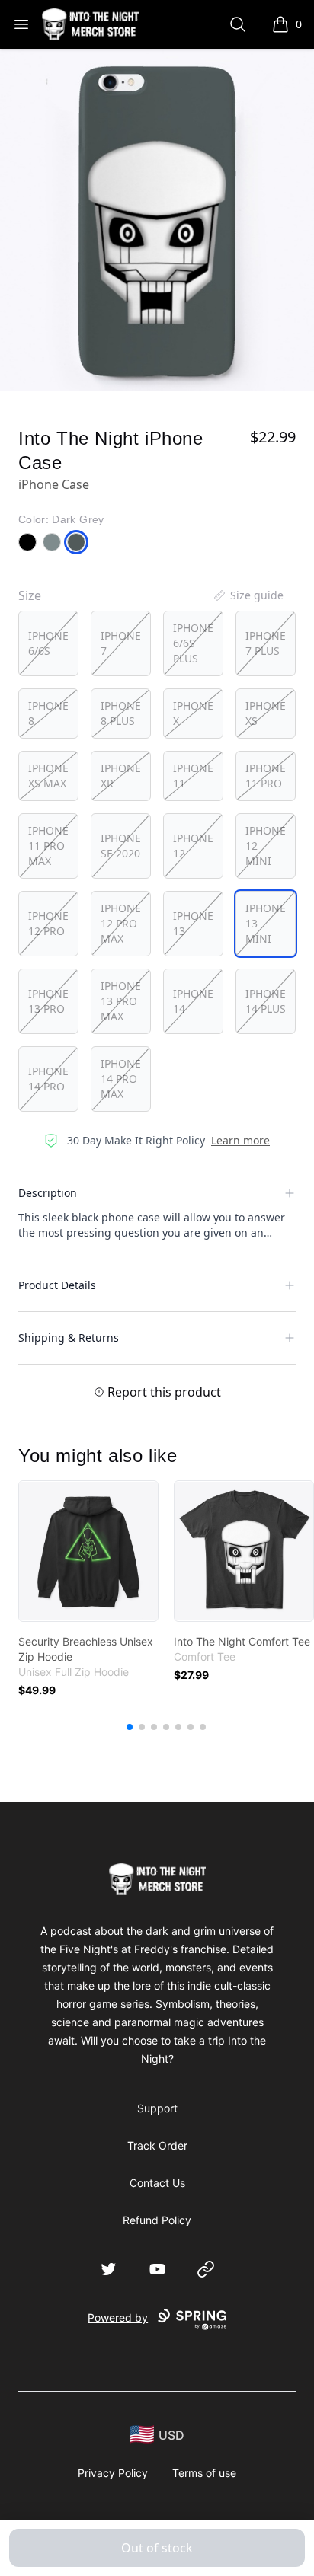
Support (157, 2108)
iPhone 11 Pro (266, 776)
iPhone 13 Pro (48, 1001)
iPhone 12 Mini (266, 846)
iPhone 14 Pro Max (121, 1079)
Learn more (240, 1140)
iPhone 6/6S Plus (193, 643)
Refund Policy (157, 2220)
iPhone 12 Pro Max (121, 923)
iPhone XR (121, 776)
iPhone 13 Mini (266, 923)
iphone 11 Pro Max (48, 846)
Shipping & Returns (69, 1337)
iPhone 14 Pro (48, 1079)
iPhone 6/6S (48, 643)
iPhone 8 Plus (121, 713)
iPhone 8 (48, 713)
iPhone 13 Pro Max (121, 1001)
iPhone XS (266, 713)
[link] (88, 1551)
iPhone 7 (121, 643)
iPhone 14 (193, 1001)
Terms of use (204, 2473)
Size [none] (30, 595)
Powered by (118, 2317)
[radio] (48, 643)
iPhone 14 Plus (266, 1001)
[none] (248, 595)
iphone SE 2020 (121, 846)
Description (48, 1193)
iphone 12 (193, 846)
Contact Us (157, 2183)
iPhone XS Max (48, 776)
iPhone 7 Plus (266, 643)
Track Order (157, 2145)
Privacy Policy (113, 2473)
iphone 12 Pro (48, 923)
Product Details (57, 1285)
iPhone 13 (193, 923)
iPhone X (193, 713)
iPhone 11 (193, 776)
